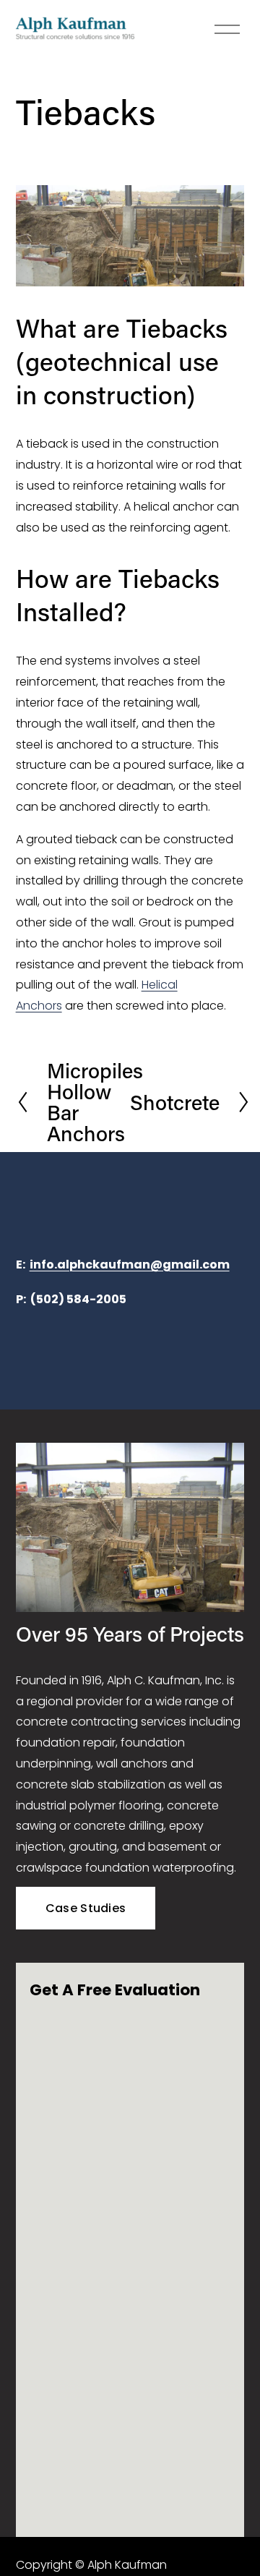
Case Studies (86, 1908)
